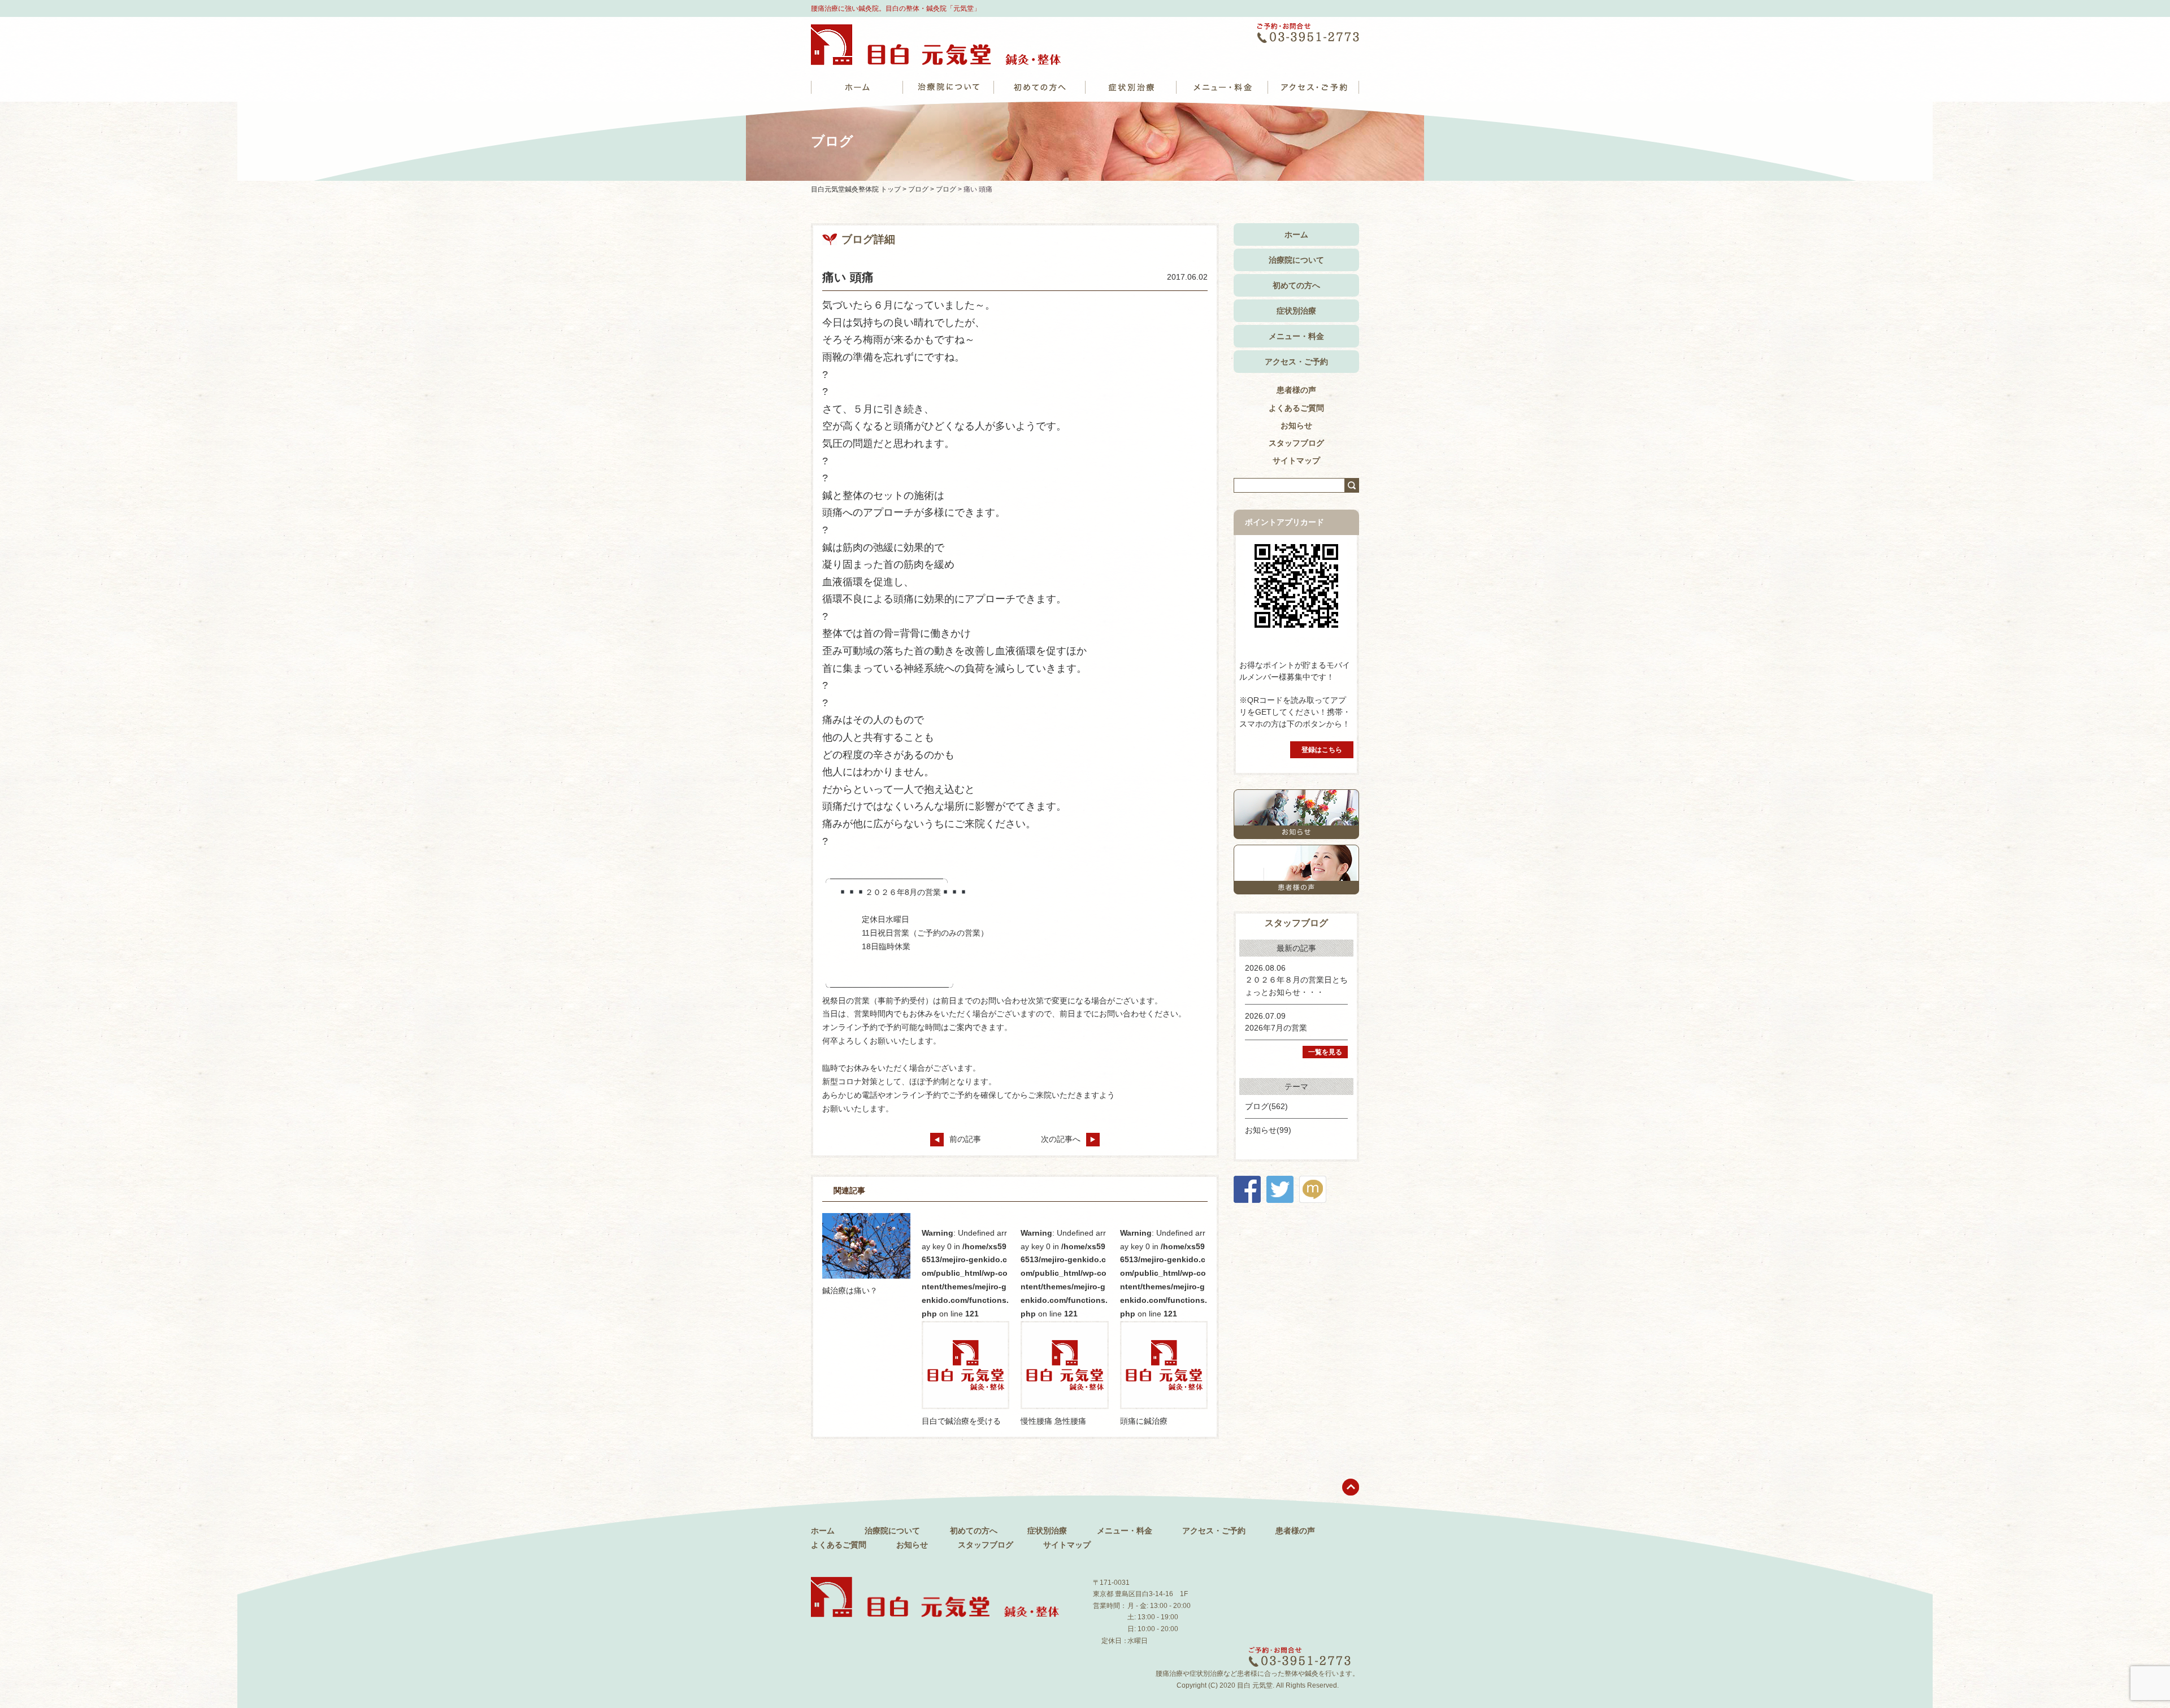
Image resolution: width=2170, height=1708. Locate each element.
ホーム (1296, 234)
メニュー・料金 (1296, 336)
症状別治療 (1296, 311)
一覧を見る (1325, 1052)
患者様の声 (1296, 390)
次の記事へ (1061, 1139)
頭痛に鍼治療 (1144, 1421)
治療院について (1296, 260)
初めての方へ (1296, 285)
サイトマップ (1296, 460)
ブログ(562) (1266, 1106)
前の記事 (965, 1139)
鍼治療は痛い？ (850, 1290)
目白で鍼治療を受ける (961, 1421)
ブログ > (922, 189)
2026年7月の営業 (1276, 1028)
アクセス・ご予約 (1296, 362)
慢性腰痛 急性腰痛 (1053, 1421)
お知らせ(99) (1268, 1130)
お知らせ (1296, 425)
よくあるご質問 (1296, 408)
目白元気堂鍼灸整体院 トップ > (860, 189)
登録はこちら (1322, 750)
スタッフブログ (1296, 443)
